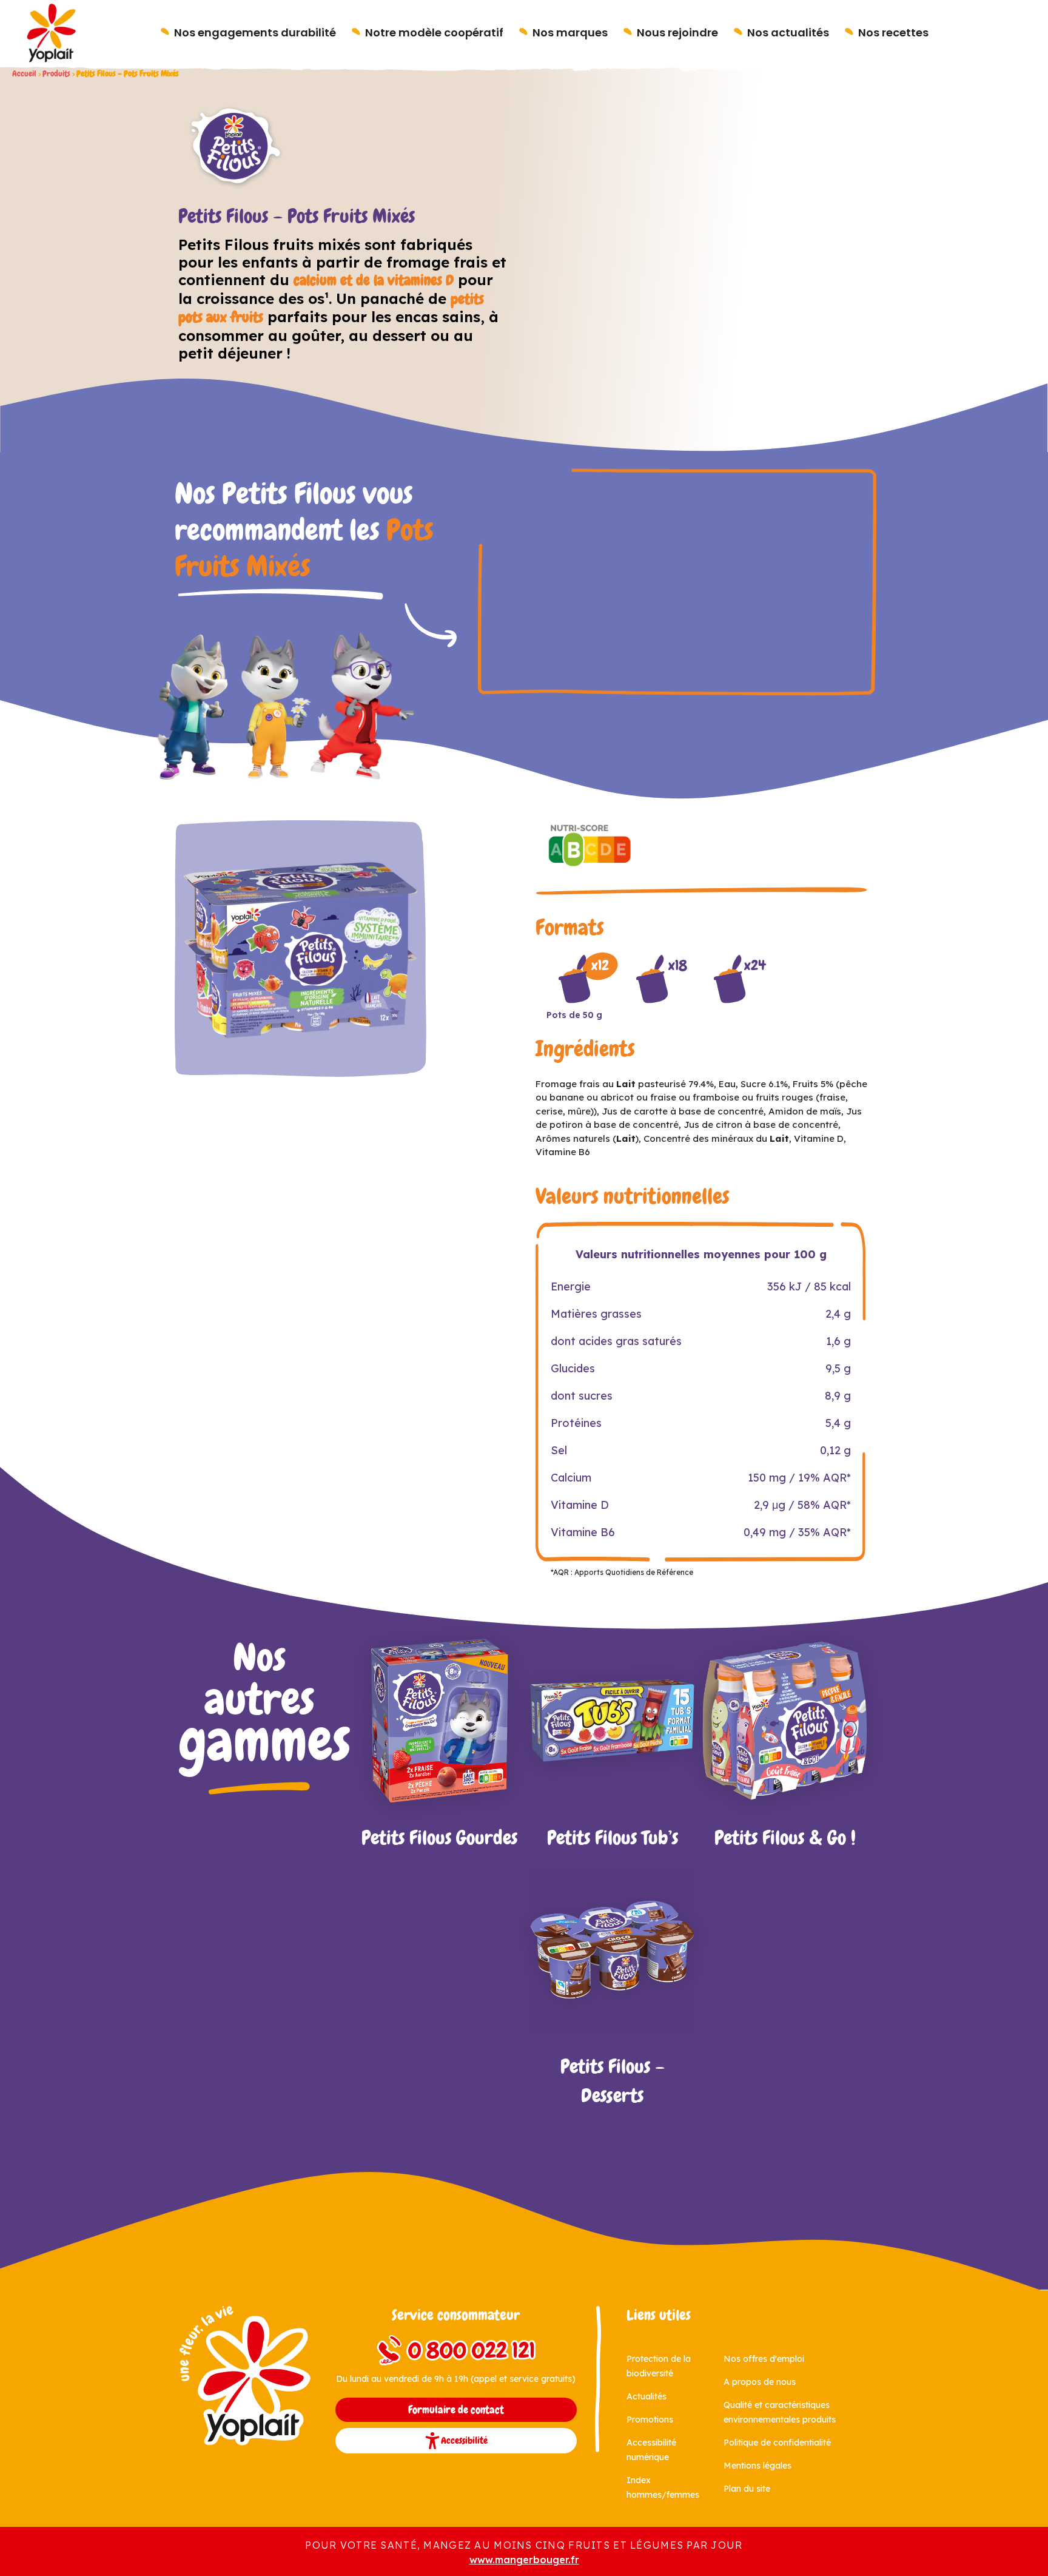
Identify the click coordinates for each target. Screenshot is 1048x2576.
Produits (56, 74)
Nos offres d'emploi (764, 2359)
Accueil (24, 74)
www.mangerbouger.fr (524, 2560)
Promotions (650, 2419)
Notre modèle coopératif (434, 32)
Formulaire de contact (456, 2410)
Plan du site (747, 2489)
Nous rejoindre (677, 32)
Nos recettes (893, 32)
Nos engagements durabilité (255, 32)
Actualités (647, 2396)
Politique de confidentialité (777, 2443)
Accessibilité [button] (464, 2440)
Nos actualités (788, 32)
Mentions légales (757, 2466)
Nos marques (570, 32)
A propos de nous (760, 2382)
